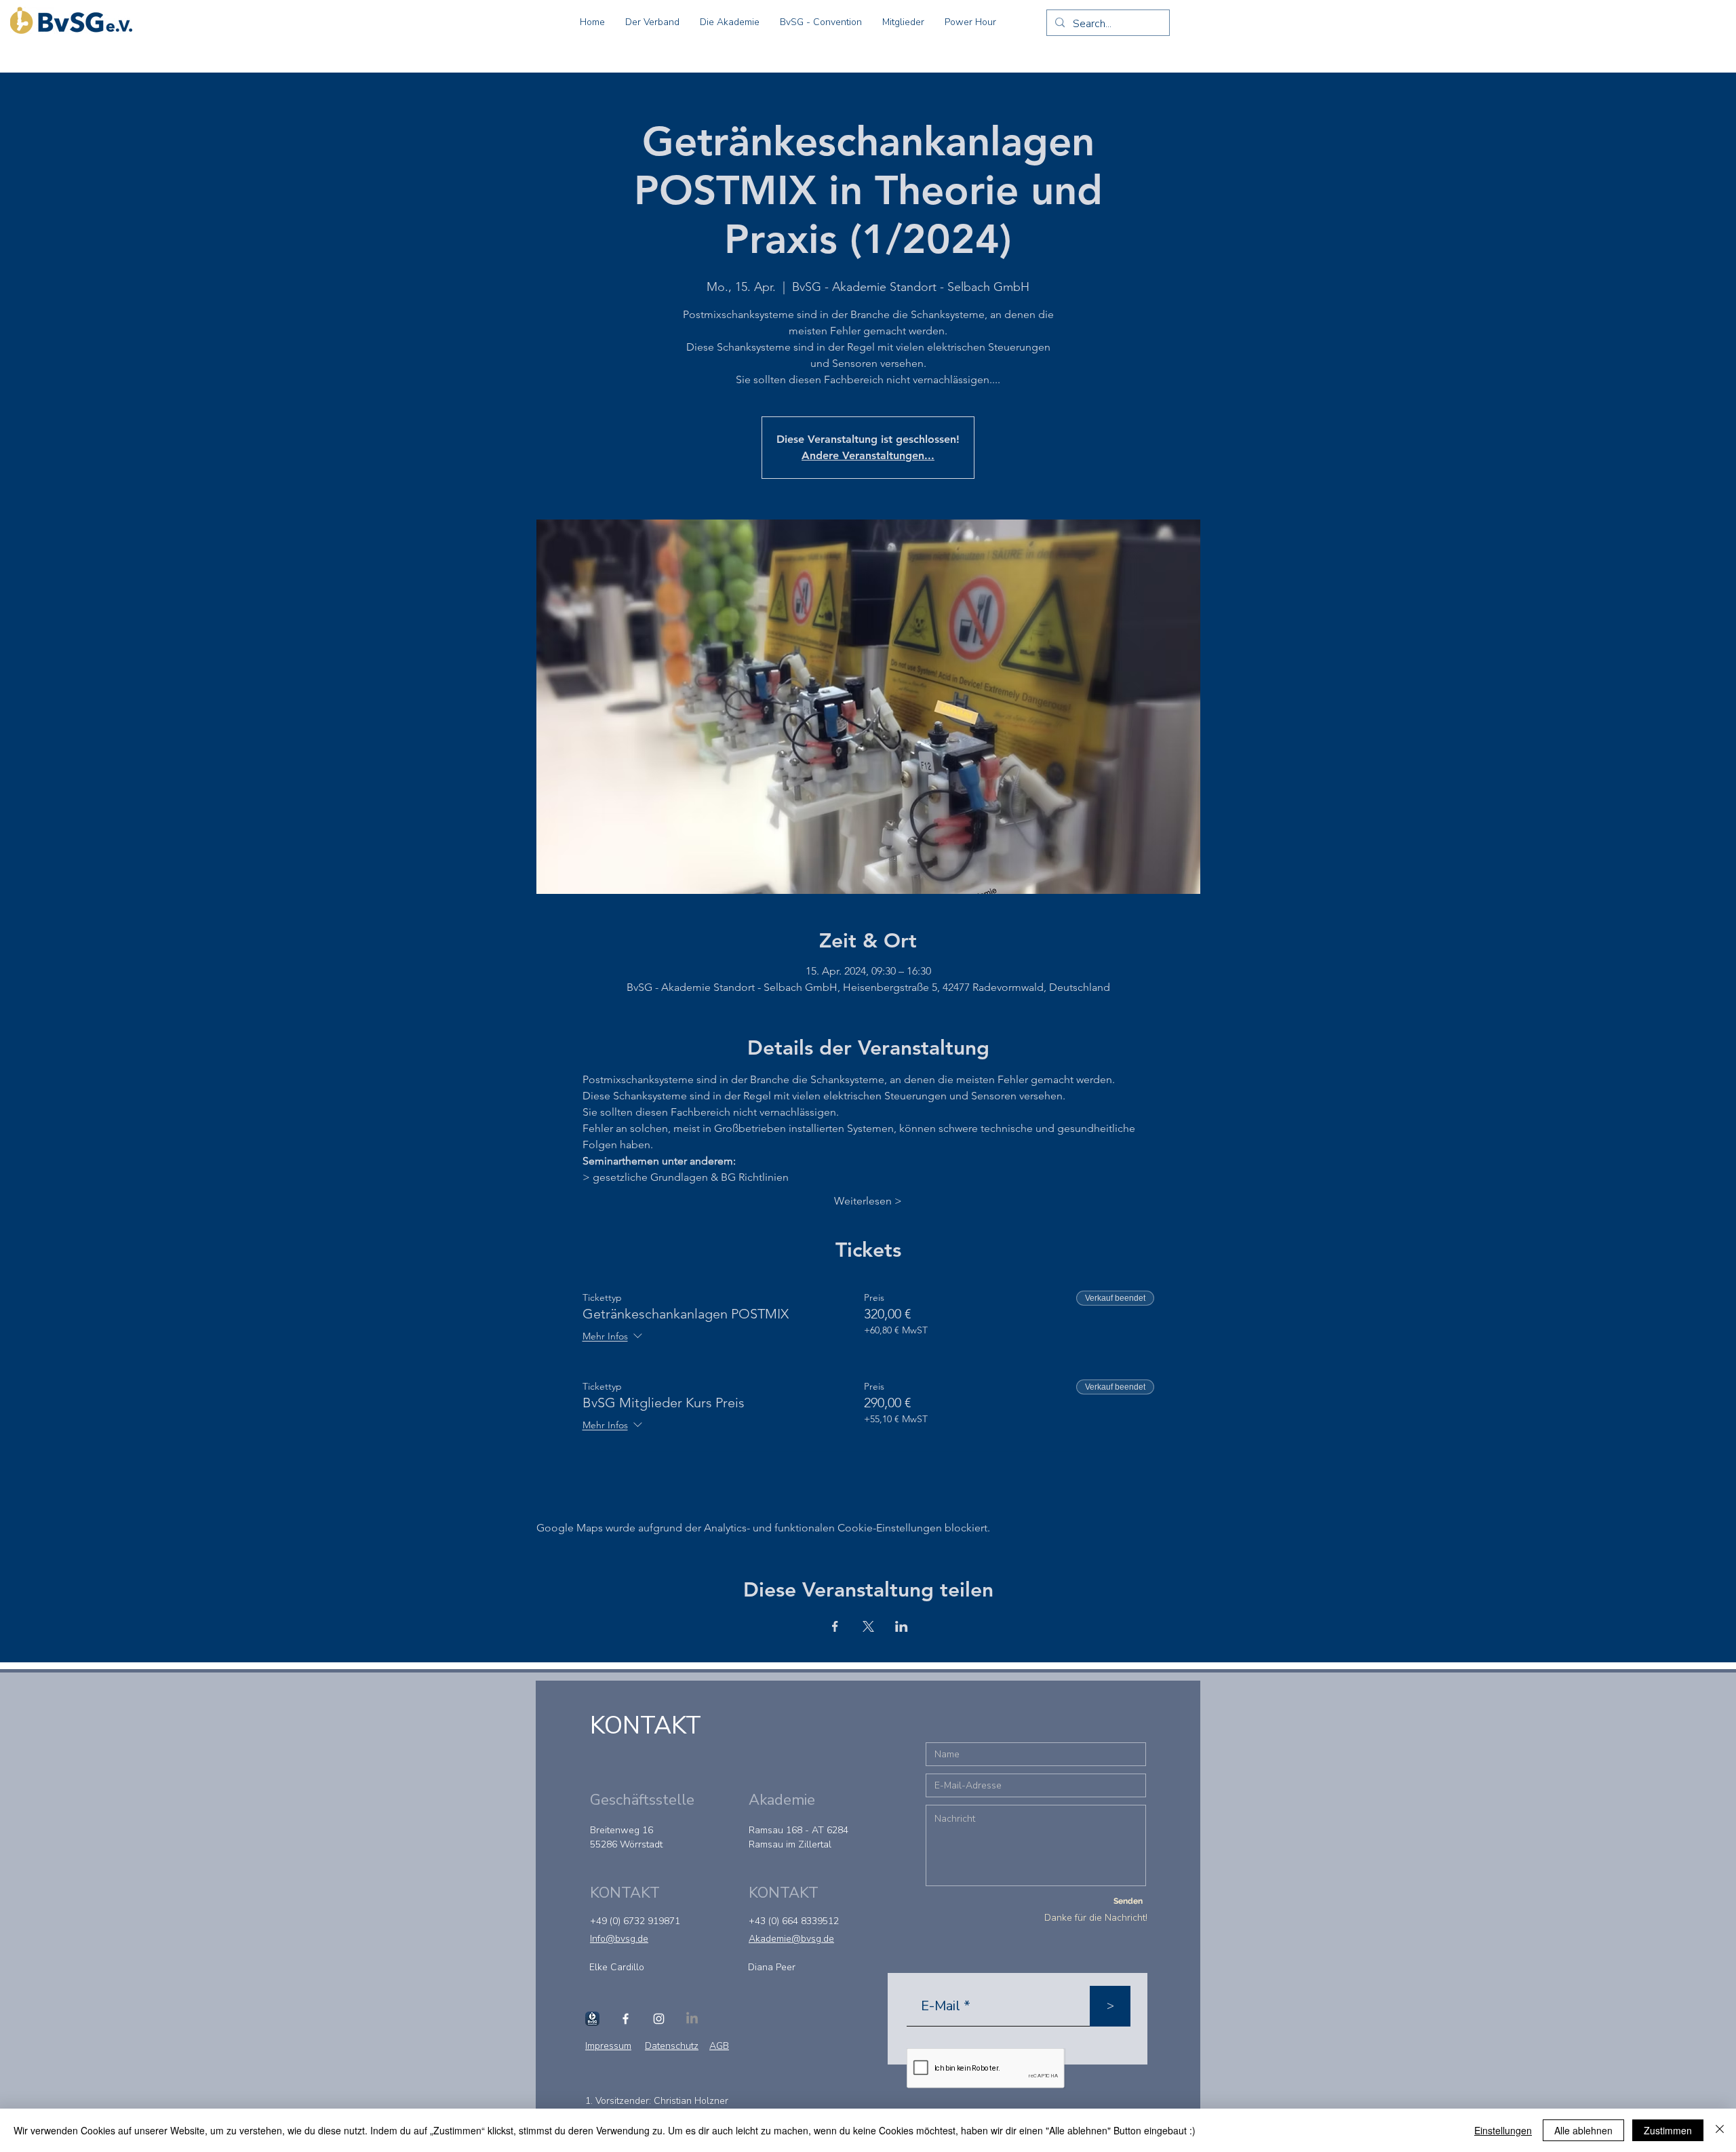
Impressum (608, 2046)
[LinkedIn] (692, 2019)
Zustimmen (1668, 2130)
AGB (719, 2046)
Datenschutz (672, 2046)
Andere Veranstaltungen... (868, 455)
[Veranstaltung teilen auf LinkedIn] (902, 1626)
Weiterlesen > (868, 1201)
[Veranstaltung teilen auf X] (868, 1626)
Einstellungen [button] (1503, 2130)
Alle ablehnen (1583, 2130)
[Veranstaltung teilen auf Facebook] (835, 1626)
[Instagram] (659, 2019)
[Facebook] (626, 2019)
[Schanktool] (592, 2019)
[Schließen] (1720, 2130)
